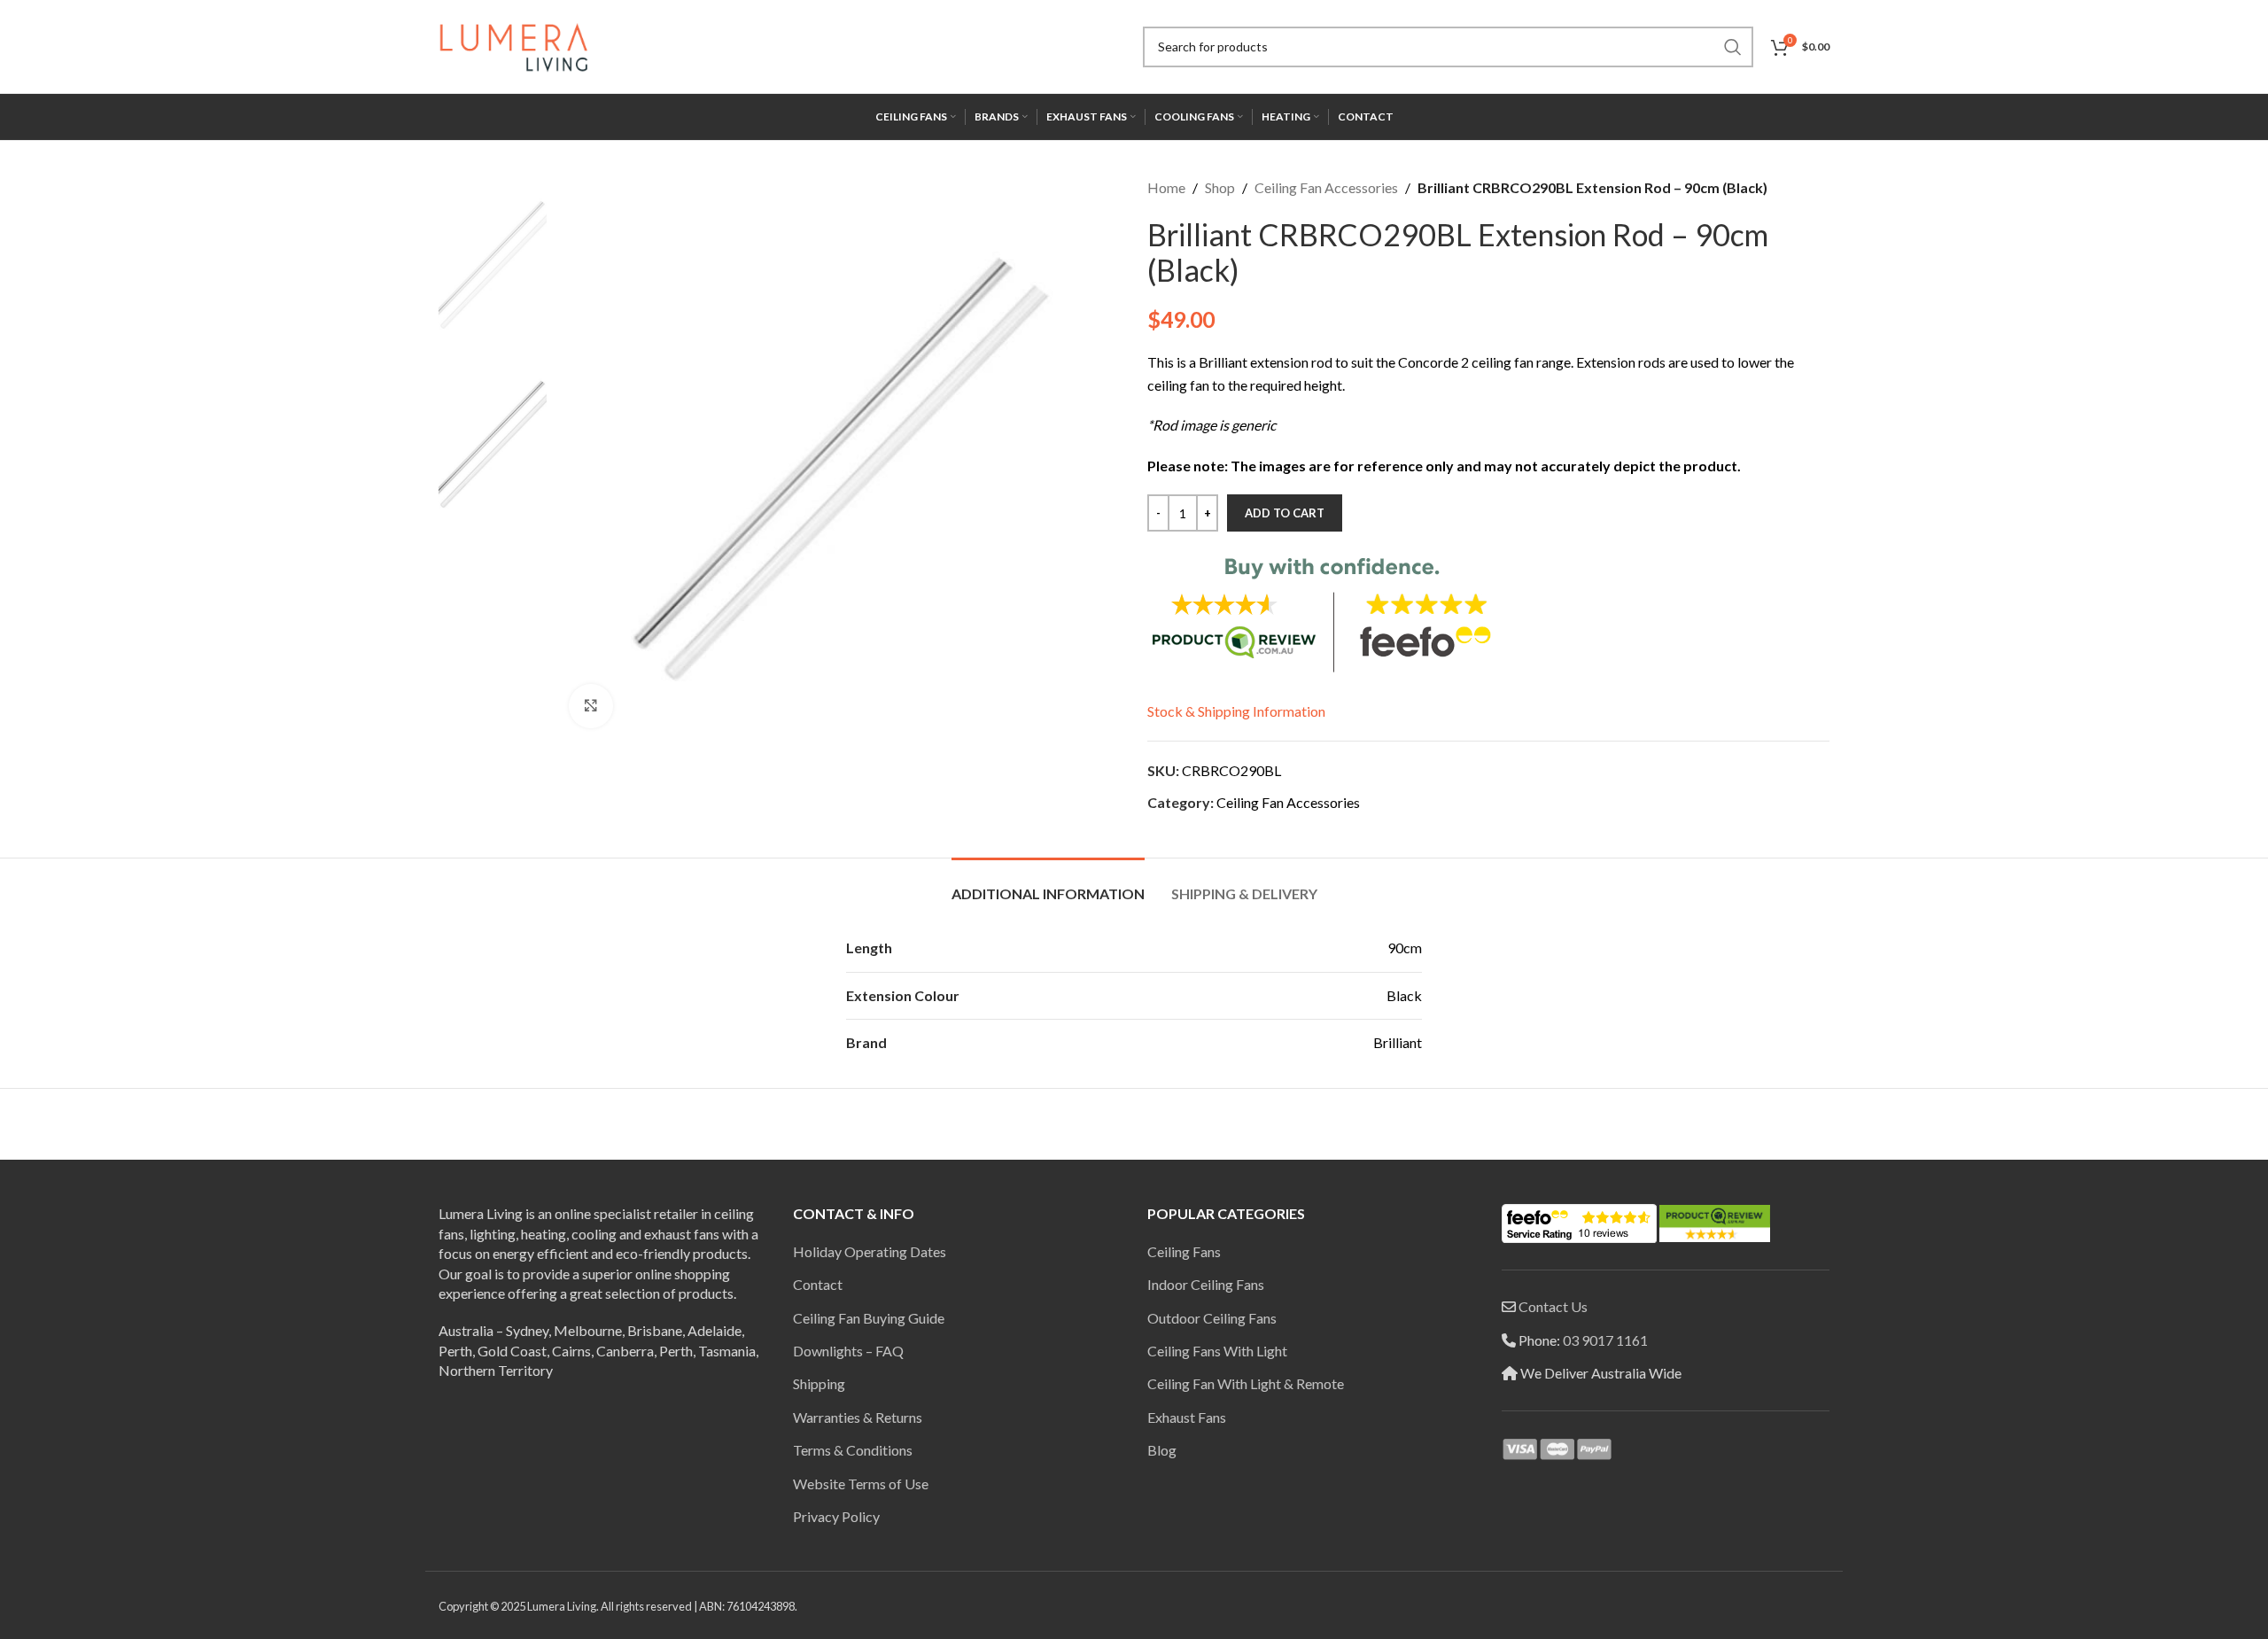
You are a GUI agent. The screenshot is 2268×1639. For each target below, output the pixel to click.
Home (1166, 187)
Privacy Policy (836, 1516)
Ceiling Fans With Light (1217, 1351)
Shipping (819, 1383)
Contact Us (1553, 1306)
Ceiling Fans (1184, 1251)
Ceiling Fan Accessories (1326, 187)
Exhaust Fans (1187, 1417)
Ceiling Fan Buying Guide (869, 1318)
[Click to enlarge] (591, 706)
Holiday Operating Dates (870, 1251)
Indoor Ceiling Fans (1206, 1284)
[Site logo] (514, 45)
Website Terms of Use (861, 1484)
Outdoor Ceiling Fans (1212, 1318)
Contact (818, 1284)
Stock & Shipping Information (1236, 711)
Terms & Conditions (853, 1450)
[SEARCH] (1733, 47)
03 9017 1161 (1605, 1340)
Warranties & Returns (858, 1417)
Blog (1162, 1450)
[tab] (1048, 885)
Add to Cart (1285, 513)
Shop (1220, 187)
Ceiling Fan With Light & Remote (1246, 1383)
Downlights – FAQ (848, 1351)
